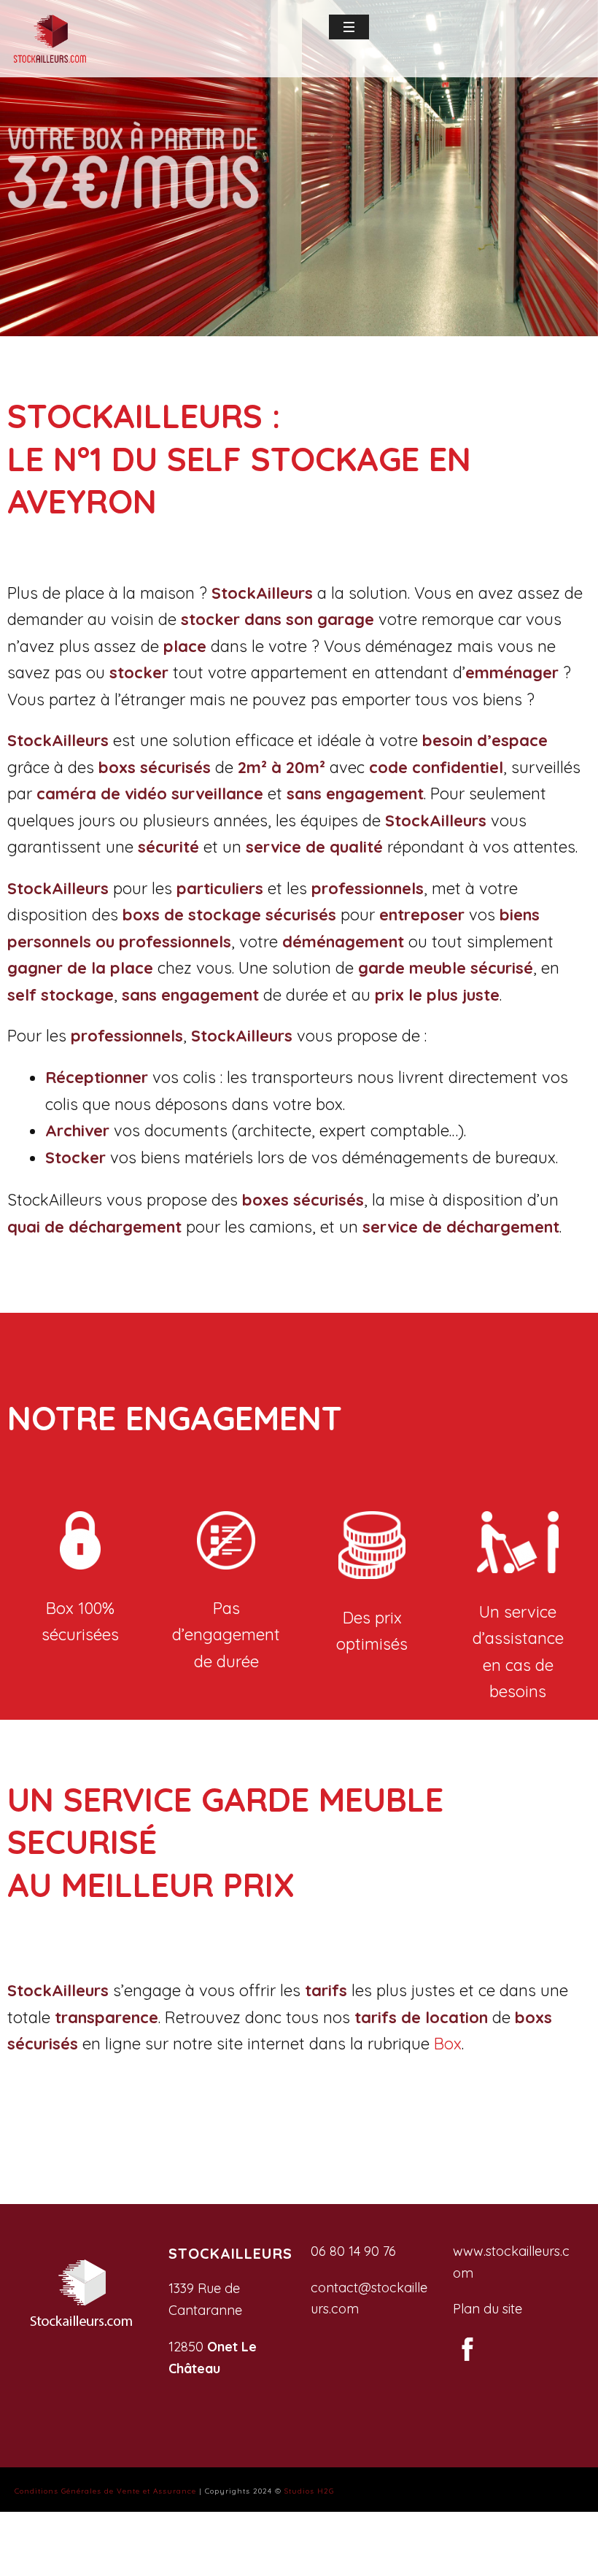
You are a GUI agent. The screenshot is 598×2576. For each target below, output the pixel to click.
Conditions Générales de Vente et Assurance (105, 2491)
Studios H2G (309, 2491)
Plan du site (488, 2309)
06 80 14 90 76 (353, 2251)
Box (448, 2044)
